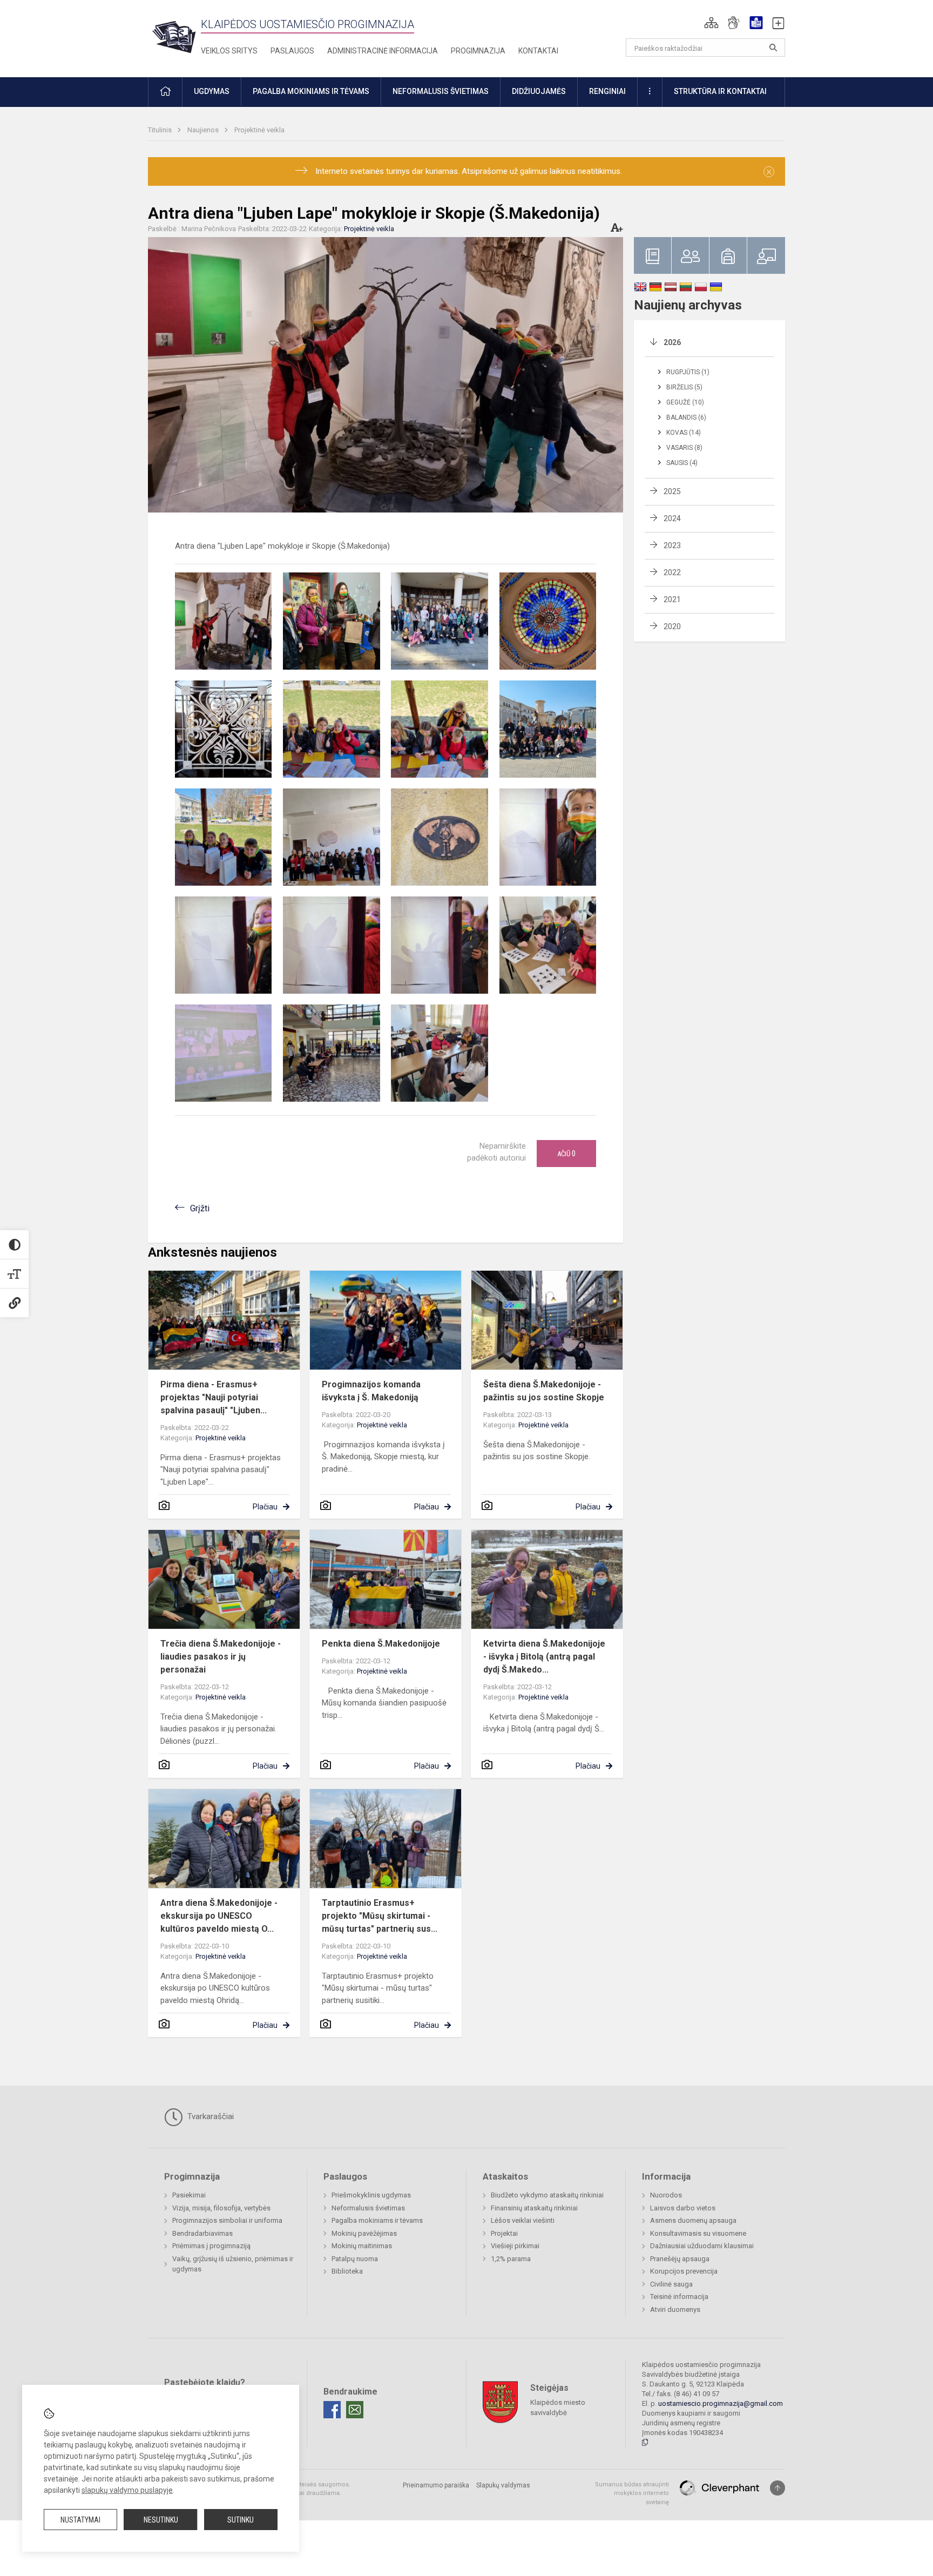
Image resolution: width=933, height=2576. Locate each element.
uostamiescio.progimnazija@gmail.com (721, 2403)
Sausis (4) (682, 463)
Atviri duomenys (675, 2309)
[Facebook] (332, 2410)
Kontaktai (538, 51)
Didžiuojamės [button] (539, 91)
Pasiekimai (189, 2195)
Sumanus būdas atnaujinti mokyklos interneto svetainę (632, 2493)
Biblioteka (347, 2271)
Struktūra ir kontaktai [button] (720, 91)
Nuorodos (666, 2195)
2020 (672, 626)
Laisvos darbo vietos (683, 2208)
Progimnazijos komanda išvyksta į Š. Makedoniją (371, 1391)
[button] (711, 23)
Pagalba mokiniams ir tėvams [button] (311, 91)
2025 (672, 491)
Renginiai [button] (607, 91)
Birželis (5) (684, 387)
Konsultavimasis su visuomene (698, 2233)
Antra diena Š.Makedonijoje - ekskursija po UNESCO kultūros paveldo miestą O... (219, 1916)
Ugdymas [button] (212, 91)
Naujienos (204, 130)
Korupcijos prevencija (684, 2271)
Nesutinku (161, 2520)
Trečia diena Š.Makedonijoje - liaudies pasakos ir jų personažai (221, 1657)
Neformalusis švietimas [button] (441, 91)
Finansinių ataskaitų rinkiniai (534, 2208)
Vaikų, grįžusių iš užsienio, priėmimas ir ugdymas (233, 2264)
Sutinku (241, 2520)
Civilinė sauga (671, 2284)
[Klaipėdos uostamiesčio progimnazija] (174, 36)
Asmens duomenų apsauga (693, 2220)
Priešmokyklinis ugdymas (371, 2195)
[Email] (355, 2410)
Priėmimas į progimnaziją (211, 2246)
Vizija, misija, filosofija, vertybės (221, 2208)
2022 (672, 572)
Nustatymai (80, 2520)
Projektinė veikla (259, 130)
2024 (672, 518)
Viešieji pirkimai (515, 2246)
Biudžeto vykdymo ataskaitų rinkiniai (547, 2195)
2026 (672, 342)
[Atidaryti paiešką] (773, 48)
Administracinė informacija (383, 51)
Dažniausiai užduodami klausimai (702, 2246)
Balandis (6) (686, 417)
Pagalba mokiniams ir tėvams (377, 2220)
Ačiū (566, 1154)
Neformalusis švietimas (368, 2208)
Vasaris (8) (684, 448)
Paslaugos (292, 51)
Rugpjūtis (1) (688, 372)
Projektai (504, 2233)
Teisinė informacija (679, 2297)
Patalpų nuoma (355, 2259)
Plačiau (265, 1507)
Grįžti (200, 1208)
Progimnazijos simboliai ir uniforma (227, 2220)
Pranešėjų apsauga (680, 2259)
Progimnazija (478, 51)
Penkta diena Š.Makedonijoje (381, 1644)
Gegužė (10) (685, 402)
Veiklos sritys (229, 51)
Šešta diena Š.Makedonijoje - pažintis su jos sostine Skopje (544, 1391)
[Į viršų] (777, 2488)
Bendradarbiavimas (202, 2233)
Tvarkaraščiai (209, 2116)
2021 (672, 599)
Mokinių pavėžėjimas (364, 2233)
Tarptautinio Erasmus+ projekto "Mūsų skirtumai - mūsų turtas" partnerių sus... (380, 1916)
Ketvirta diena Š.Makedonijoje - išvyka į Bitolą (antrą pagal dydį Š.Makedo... (544, 1657)
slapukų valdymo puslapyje (127, 2490)
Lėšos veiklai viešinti (523, 2220)
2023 (672, 545)
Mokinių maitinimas (362, 2246)
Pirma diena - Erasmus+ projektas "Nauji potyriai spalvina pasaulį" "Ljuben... (214, 1397)
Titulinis (161, 130)
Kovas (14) (684, 433)
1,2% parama (511, 2259)
